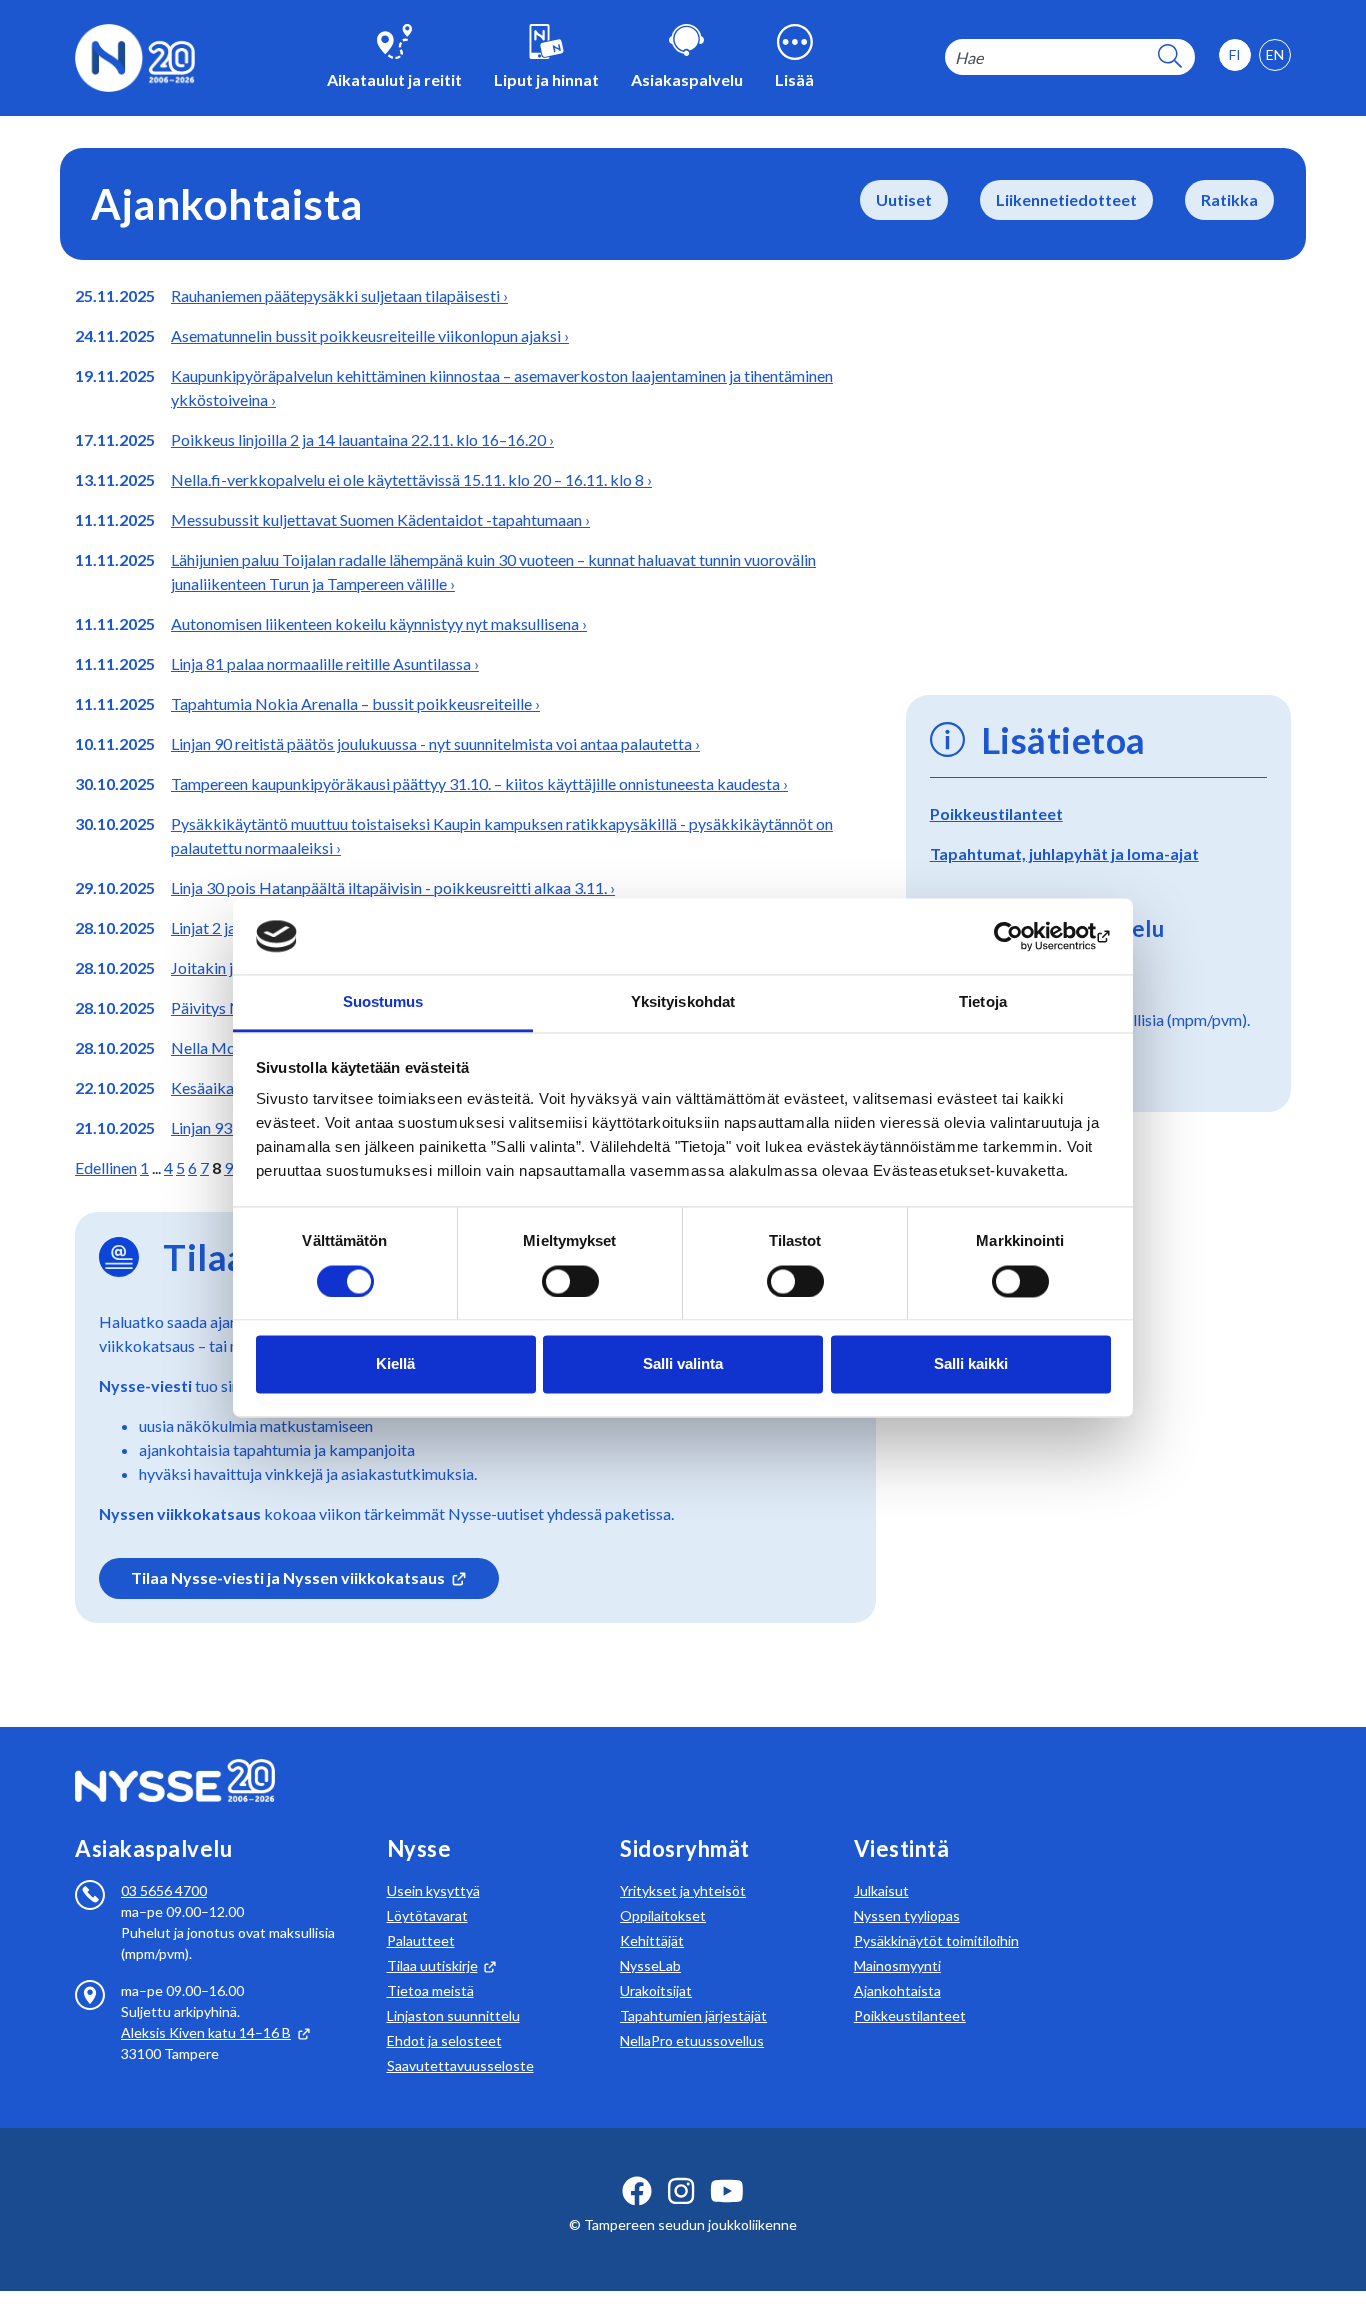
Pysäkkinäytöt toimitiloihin (936, 1940)
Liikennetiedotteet (1066, 199)
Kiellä (395, 1364)
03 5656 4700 (164, 1890)
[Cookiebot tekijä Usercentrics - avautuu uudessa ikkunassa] (1023, 936)
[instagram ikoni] (681, 2191)
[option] (1275, 55)
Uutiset (904, 199)
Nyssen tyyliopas (907, 1915)
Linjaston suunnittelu (453, 2015)
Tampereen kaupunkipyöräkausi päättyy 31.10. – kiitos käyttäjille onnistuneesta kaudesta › (479, 783)
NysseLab (650, 1965)
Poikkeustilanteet (996, 813)
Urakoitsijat (656, 1990)
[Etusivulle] (135, 55)
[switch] (570, 1281)
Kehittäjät (652, 1940)
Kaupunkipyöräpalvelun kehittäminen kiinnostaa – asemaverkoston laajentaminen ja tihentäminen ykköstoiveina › (502, 387)
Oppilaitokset (663, 1915)
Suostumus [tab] (383, 1002)
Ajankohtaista (897, 1990)
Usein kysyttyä (433, 1890)
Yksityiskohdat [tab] (683, 1002)
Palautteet (421, 1940)
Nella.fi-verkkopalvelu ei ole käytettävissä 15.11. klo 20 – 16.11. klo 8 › (411, 479)
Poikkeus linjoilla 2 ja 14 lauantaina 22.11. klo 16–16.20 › (362, 439)
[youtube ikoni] (727, 2191)
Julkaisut (881, 1890)
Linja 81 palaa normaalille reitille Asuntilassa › (325, 663)
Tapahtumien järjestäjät (693, 2015)
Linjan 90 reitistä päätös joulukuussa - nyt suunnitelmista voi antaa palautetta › (435, 743)
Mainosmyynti (897, 1965)
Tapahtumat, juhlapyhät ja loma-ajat (1064, 853)
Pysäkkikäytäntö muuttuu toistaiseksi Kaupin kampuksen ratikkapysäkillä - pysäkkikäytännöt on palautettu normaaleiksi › (502, 835)
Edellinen (106, 1167)
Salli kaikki (971, 1364)
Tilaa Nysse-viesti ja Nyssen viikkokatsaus (288, 1577)
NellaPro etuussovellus (692, 2040)
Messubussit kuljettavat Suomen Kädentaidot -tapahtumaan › (380, 519)
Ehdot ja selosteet (444, 2040)
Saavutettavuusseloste (460, 2065)
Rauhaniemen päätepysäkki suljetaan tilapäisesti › (339, 295)
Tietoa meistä (430, 1990)
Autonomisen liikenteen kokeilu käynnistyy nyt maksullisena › (379, 623)
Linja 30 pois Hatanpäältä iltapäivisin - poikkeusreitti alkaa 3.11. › (393, 887)
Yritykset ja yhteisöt (683, 1890)
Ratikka (1229, 199)
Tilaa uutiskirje (432, 1965)
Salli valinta (683, 1364)
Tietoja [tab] (983, 1002)
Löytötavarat (427, 1915)
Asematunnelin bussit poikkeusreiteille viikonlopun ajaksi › (370, 335)
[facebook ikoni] (637, 2191)
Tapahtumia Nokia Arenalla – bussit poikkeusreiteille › (355, 703)
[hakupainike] (1170, 57)
